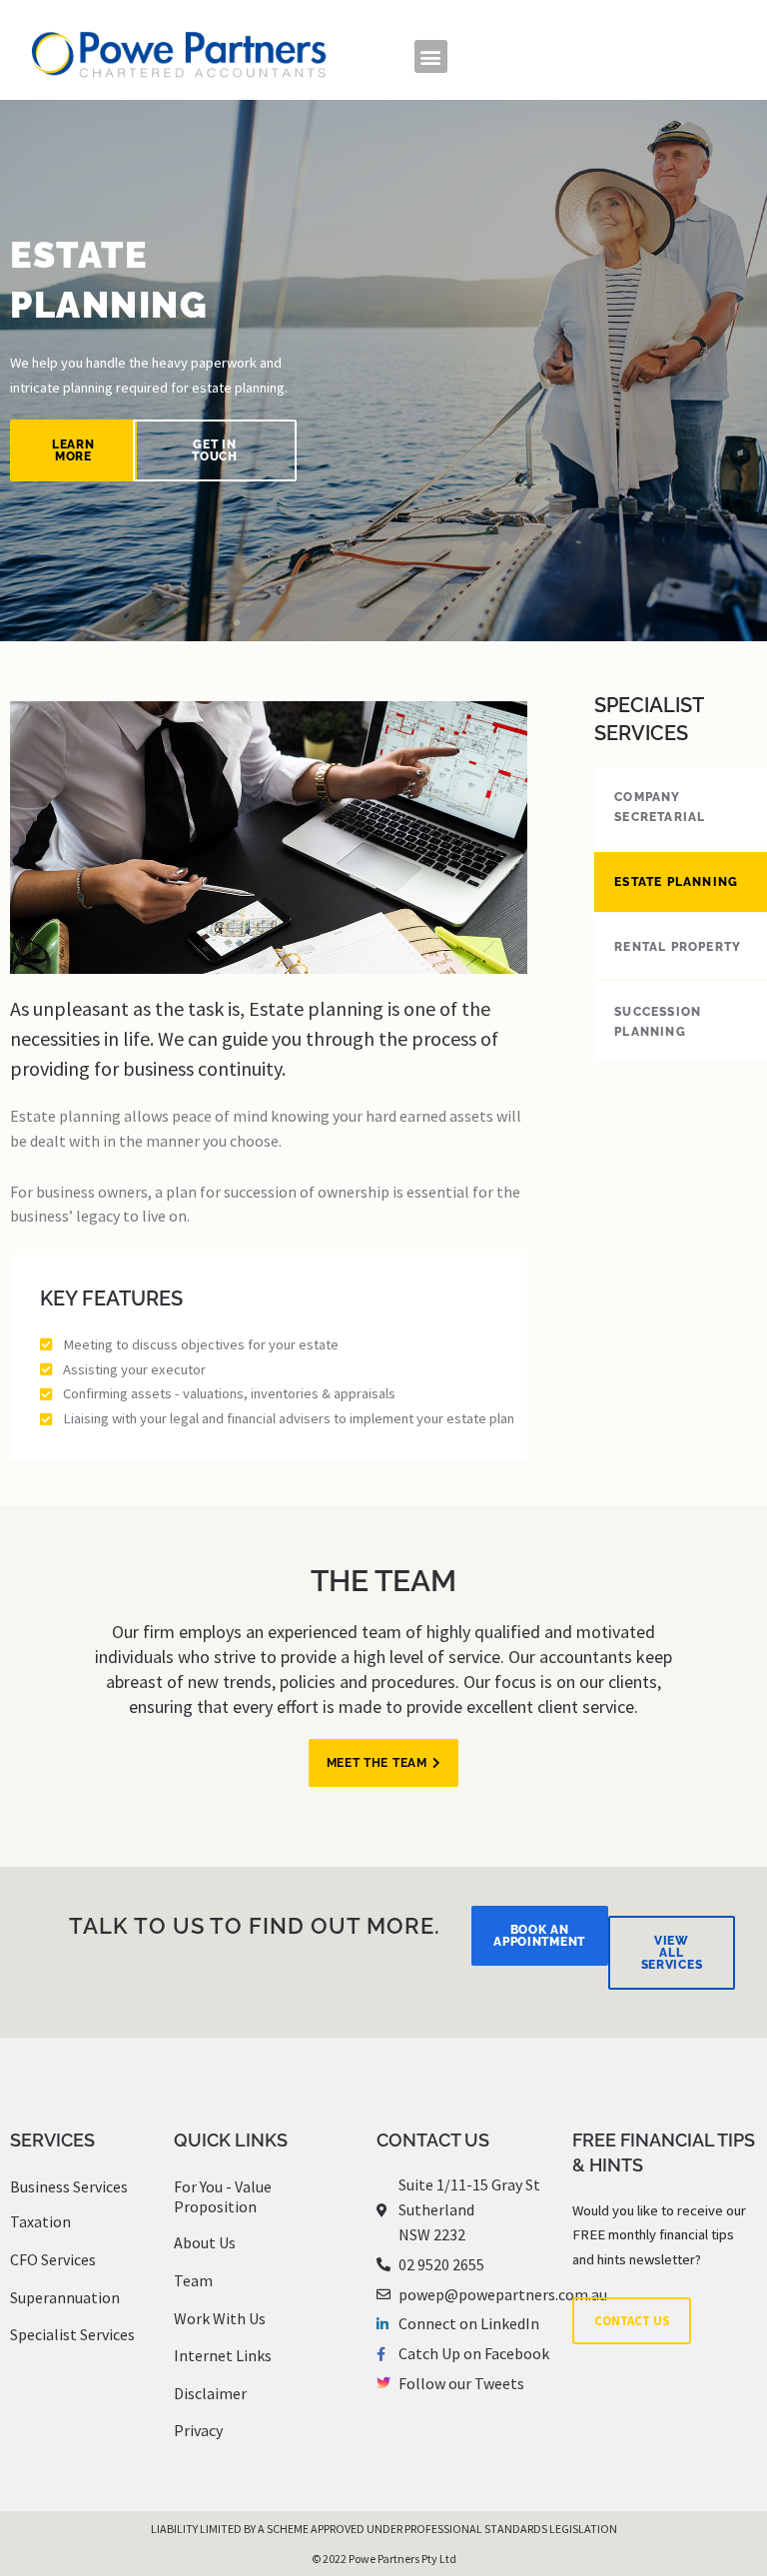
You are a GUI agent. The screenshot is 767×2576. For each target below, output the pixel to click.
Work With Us (220, 2318)
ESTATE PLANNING (676, 882)
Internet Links (223, 2355)
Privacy (198, 2430)
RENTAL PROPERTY (678, 947)
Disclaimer (210, 2393)
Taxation (40, 2221)
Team (193, 2280)
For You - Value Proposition (223, 2197)
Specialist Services (72, 2334)
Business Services (69, 2186)
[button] (431, 56)
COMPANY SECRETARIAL (660, 807)
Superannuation (65, 2297)
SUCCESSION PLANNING (658, 1022)
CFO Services (53, 2259)
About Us (205, 2242)
